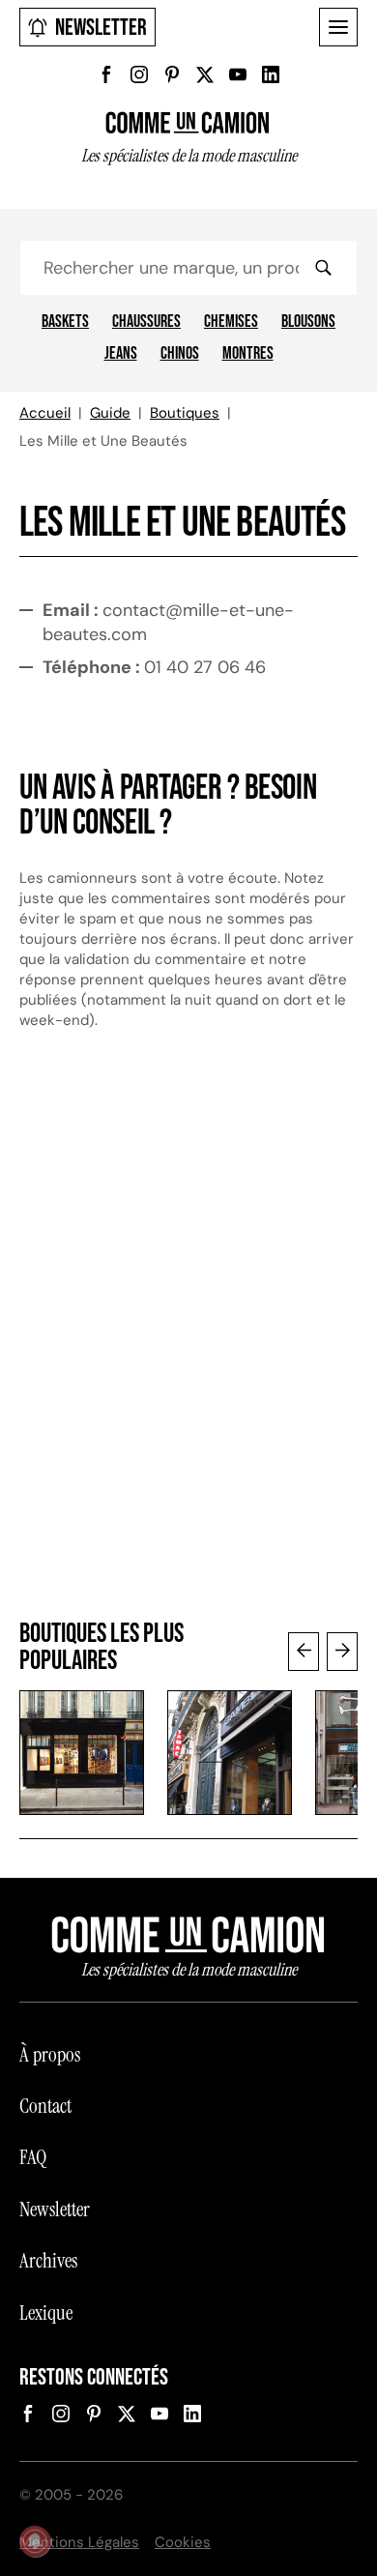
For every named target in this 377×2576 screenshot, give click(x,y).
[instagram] (139, 74)
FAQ (33, 2157)
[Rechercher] (323, 268)
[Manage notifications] (35, 2541)
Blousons (308, 322)
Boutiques (185, 413)
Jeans (121, 354)
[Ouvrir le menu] (338, 27)
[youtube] (238, 74)
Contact (45, 2106)
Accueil (45, 413)
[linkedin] (271, 74)
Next (342, 1652)
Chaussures (146, 322)
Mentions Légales (79, 2542)
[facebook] (106, 74)
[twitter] (205, 74)
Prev (304, 1652)
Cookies (183, 2542)
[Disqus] (188, 1334)
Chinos (180, 354)
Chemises (231, 322)
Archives (48, 2261)
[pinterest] (172, 74)
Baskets (65, 322)
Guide (110, 413)
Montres (248, 354)
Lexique (46, 2313)
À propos (50, 2055)
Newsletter (101, 28)
